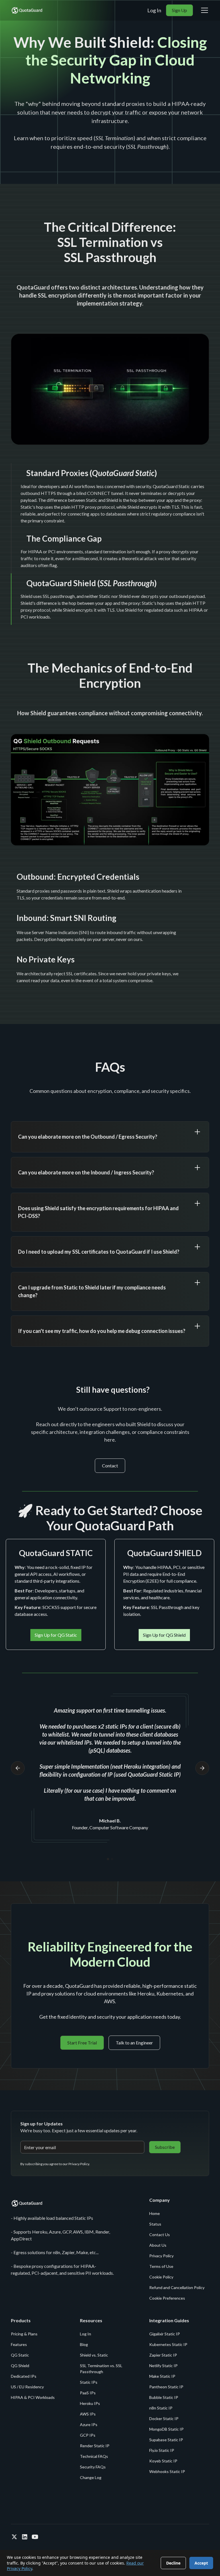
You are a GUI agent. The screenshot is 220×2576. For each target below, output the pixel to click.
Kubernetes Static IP (168, 2344)
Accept (201, 2563)
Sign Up (179, 10)
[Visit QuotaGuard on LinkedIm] (25, 2537)
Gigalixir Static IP (165, 2334)
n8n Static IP (161, 2408)
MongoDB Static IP (166, 2429)
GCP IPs (88, 2435)
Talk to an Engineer (134, 2043)
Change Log (91, 2477)
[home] (27, 10)
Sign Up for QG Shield (164, 1635)
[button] (203, 10)
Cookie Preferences (167, 2298)
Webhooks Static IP (167, 2471)
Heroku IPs (90, 2403)
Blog (84, 2344)
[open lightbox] (110, 389)
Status (155, 2224)
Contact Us (160, 2235)
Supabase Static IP (166, 2440)
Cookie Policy (161, 2277)
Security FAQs (93, 2467)
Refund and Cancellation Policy (177, 2287)
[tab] (110, 496)
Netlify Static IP (163, 2366)
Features (19, 2344)
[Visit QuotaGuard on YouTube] (35, 2537)
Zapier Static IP (163, 2355)
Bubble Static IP (164, 2397)
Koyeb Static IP (163, 2461)
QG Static (20, 2355)
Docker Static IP (164, 2419)
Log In (154, 10)
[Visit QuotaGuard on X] (14, 2537)
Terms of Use (161, 2266)
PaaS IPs (88, 2393)
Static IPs (89, 2382)
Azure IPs (89, 2425)
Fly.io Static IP (162, 2450)
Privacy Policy (161, 2256)
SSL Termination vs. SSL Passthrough (101, 2369)
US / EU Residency (27, 2387)
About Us (158, 2245)
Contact (110, 1466)
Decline (173, 2563)
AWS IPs (88, 2414)
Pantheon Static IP (166, 2387)
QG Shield (20, 2366)
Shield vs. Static (94, 2355)
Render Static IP (95, 2446)
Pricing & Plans (24, 2334)
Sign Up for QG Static (56, 1635)
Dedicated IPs (24, 2376)
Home (155, 2213)
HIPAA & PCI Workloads (33, 2397)
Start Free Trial (82, 2043)
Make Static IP (162, 2376)
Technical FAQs (94, 2456)
